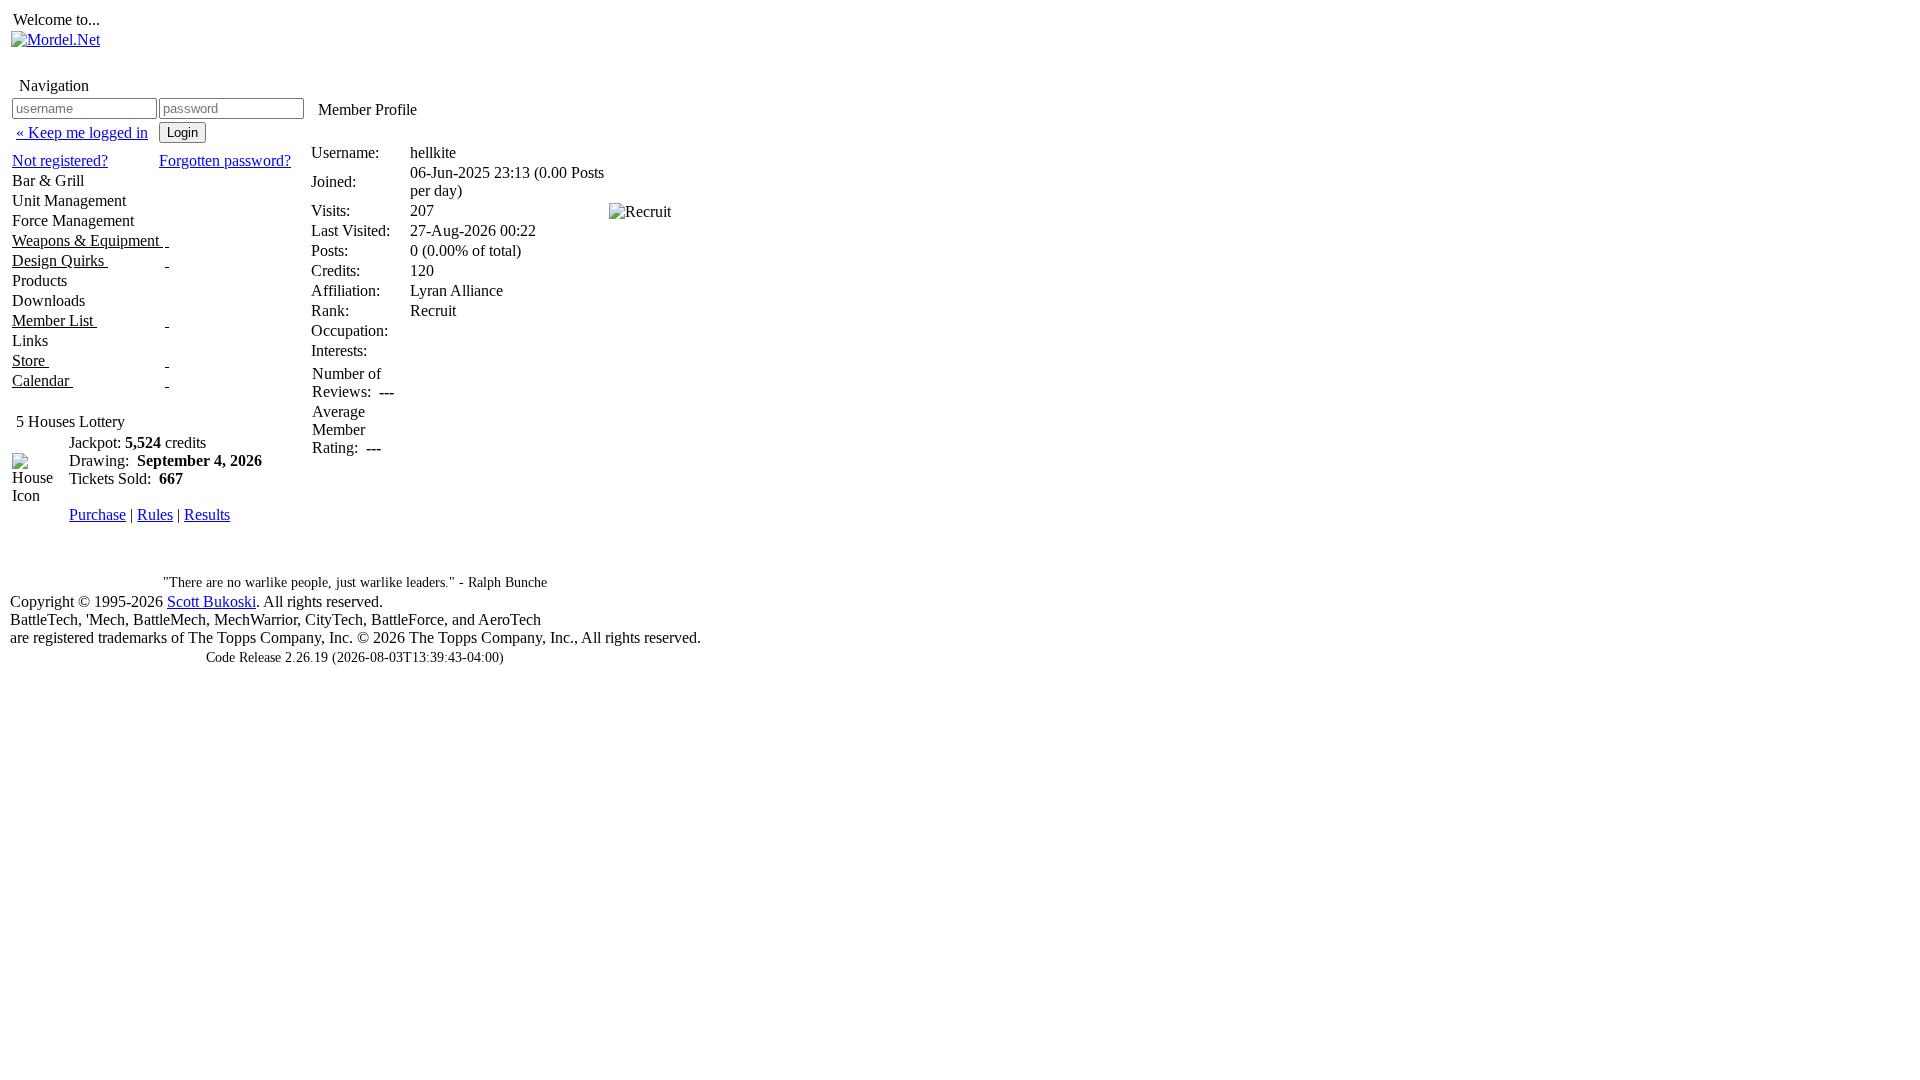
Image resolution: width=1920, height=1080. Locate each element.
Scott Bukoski (211, 601)
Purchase (97, 514)
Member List (54, 320)
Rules (155, 514)
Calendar (42, 380)
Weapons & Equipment (87, 240)
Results (207, 514)
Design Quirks (60, 260)
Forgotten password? (225, 160)
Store (30, 360)
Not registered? (60, 160)
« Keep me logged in (82, 132)
